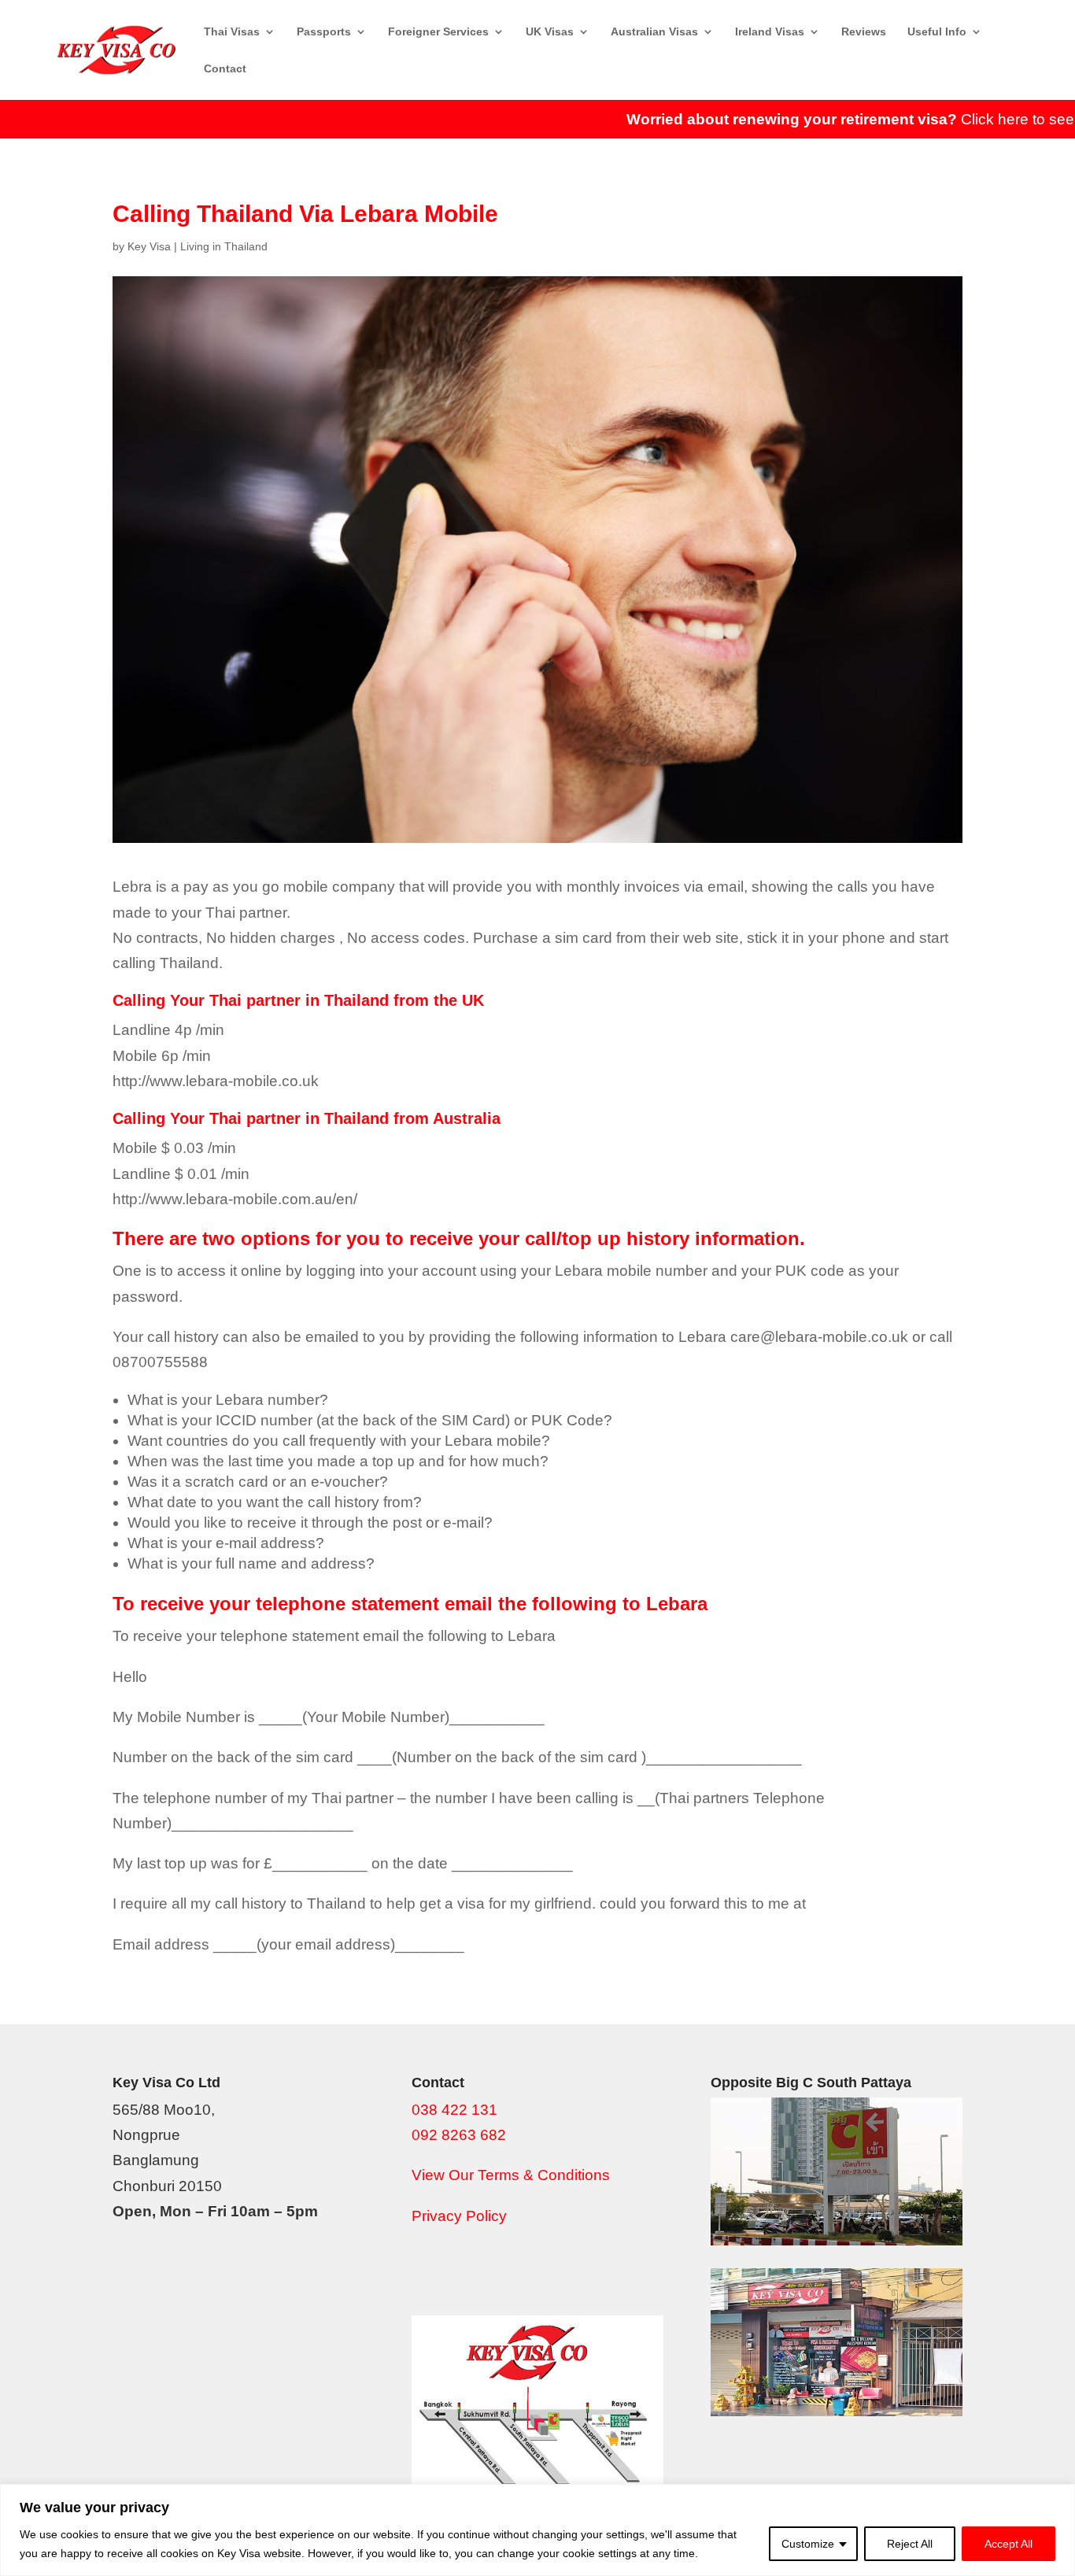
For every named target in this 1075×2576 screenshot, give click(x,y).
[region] (537, 2530)
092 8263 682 (459, 2135)
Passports (324, 32)
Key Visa (149, 246)
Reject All (910, 2544)
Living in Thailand (224, 246)
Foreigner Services (438, 32)
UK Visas (550, 32)
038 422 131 (454, 2110)
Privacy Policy (459, 2216)
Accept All (1009, 2544)
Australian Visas (654, 32)
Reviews (864, 32)
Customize (808, 2544)
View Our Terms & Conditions (511, 2175)
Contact (225, 69)
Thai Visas (232, 32)
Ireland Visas (770, 32)
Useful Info (937, 32)
